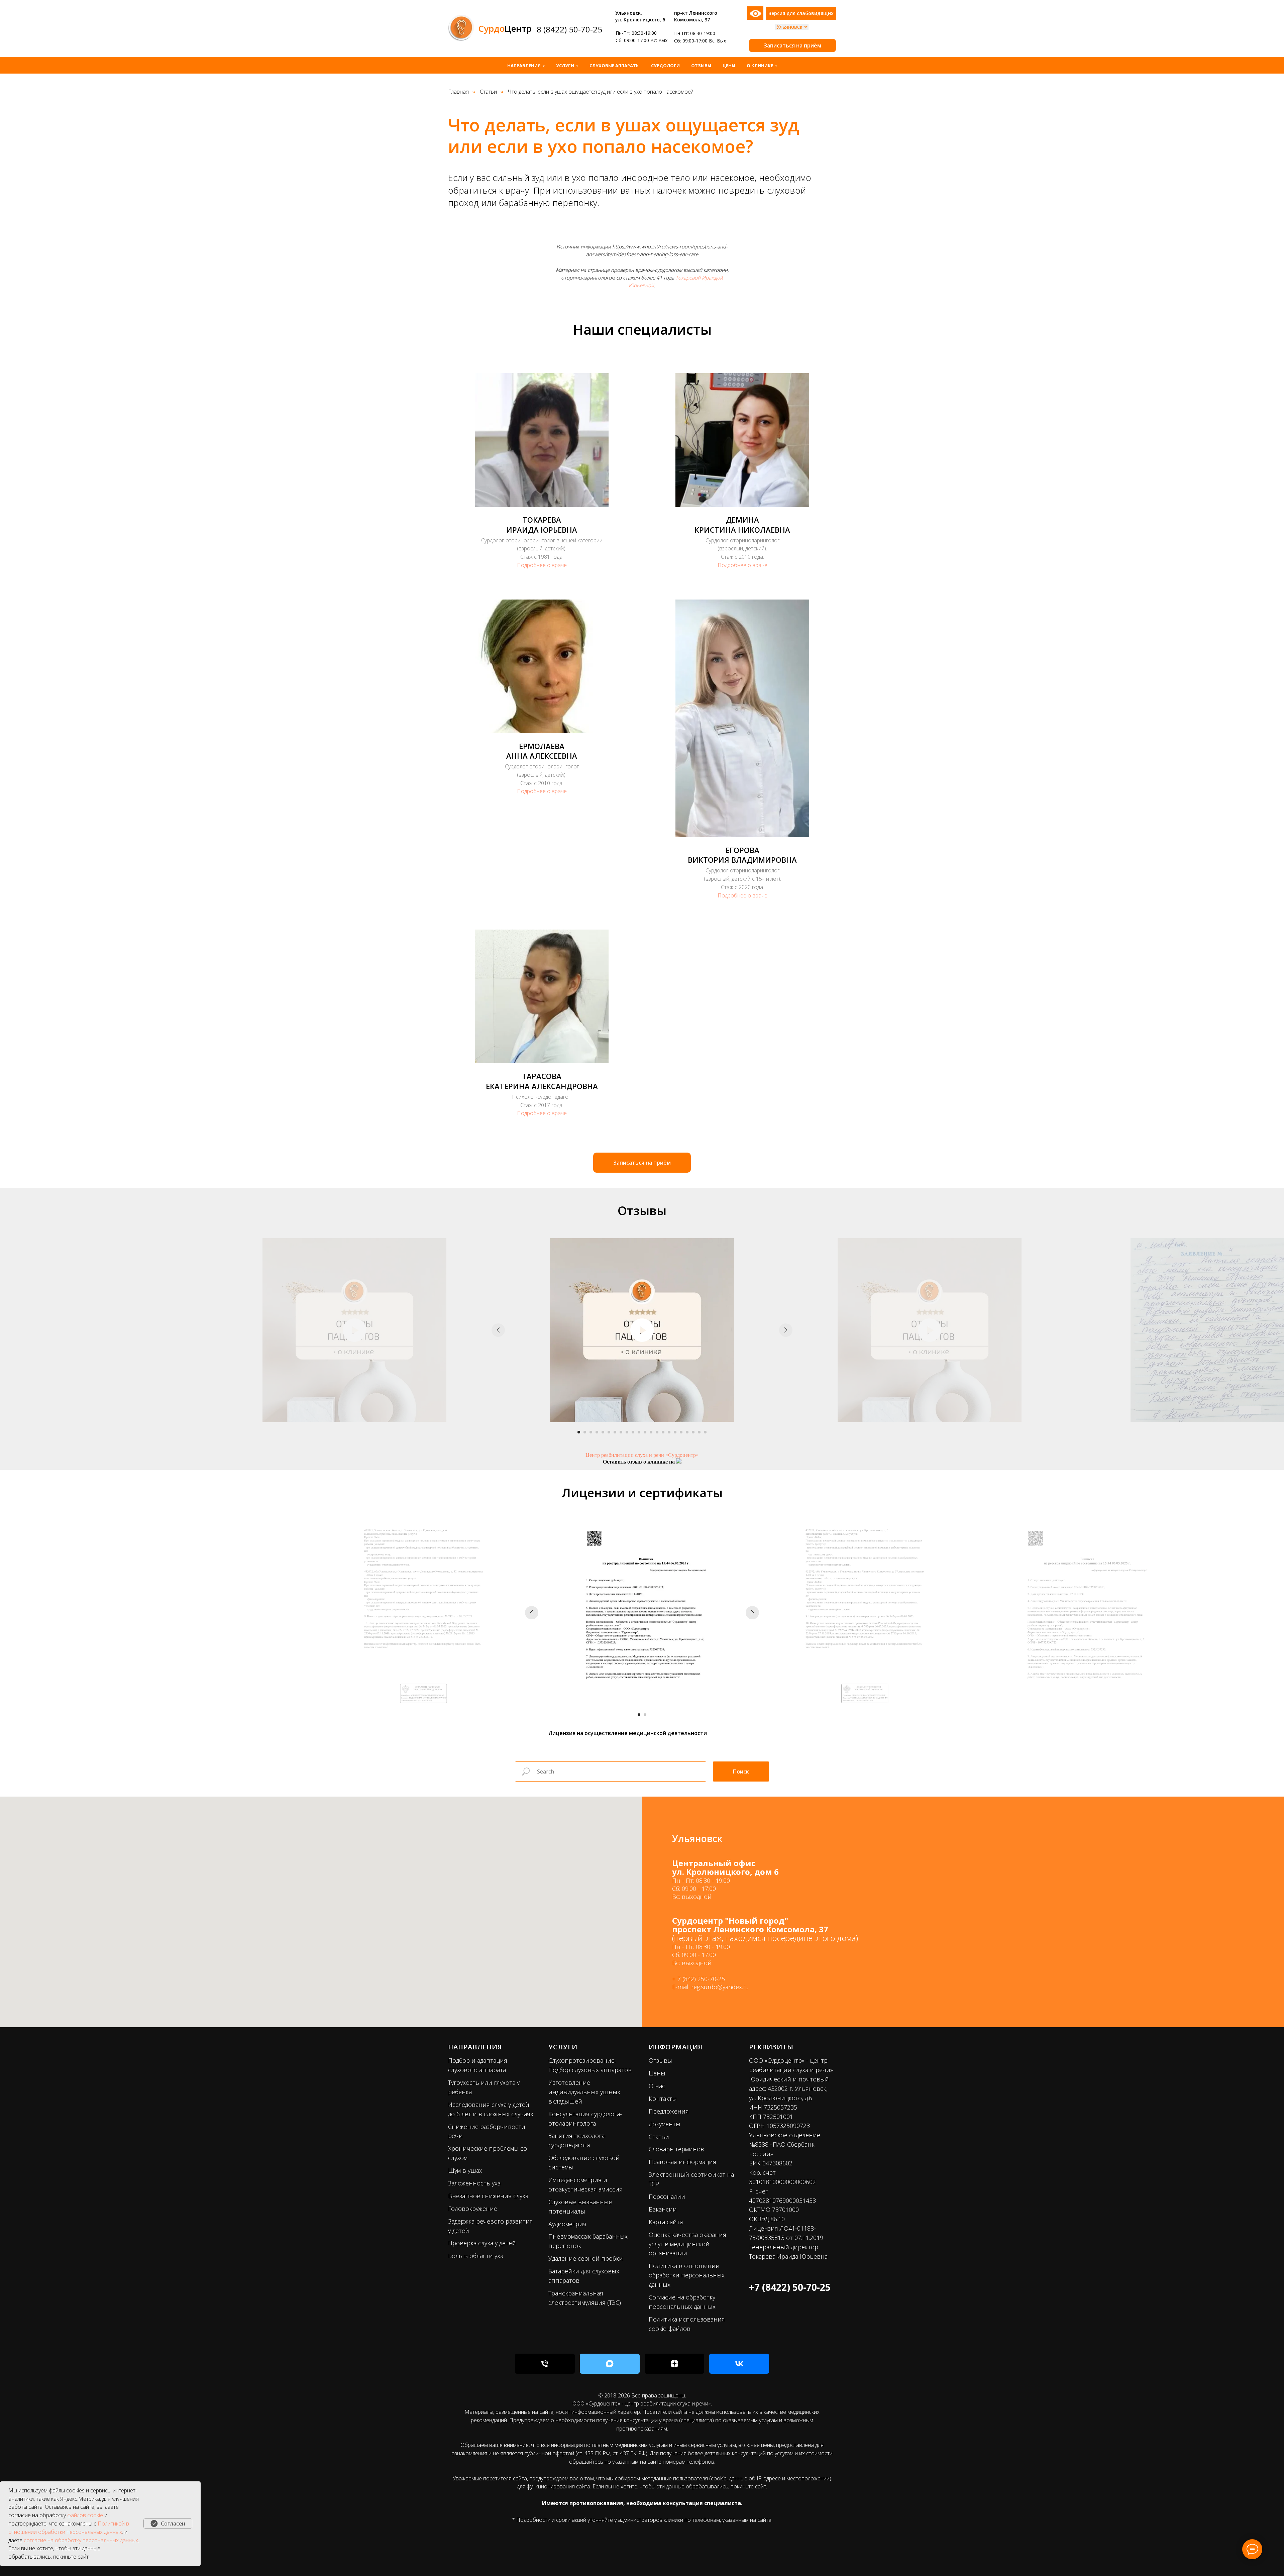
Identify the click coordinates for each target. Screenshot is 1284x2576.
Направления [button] (524, 66)
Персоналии (667, 2196)
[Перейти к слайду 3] (591, 1432)
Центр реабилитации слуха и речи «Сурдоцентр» (642, 1455)
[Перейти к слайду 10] (633, 1432)
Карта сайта (666, 2222)
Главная (458, 92)
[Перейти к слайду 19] (687, 1432)
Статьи (488, 92)
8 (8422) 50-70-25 (569, 29)
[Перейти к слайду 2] (585, 1432)
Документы (665, 2124)
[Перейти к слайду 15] (663, 1432)
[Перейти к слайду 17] (675, 1432)
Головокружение (473, 2209)
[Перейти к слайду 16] (669, 1432)
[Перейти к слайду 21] (699, 1432)
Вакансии (663, 2209)
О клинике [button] (760, 66)
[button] (792, 45)
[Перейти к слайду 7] (615, 1432)
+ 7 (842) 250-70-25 (699, 1979)
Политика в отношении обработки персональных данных (687, 2275)
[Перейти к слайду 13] (651, 1432)
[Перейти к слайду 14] (657, 1432)
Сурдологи (665, 66)
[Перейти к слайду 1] (579, 1432)
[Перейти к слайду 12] (645, 1432)
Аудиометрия (567, 2224)
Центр (505, 28)
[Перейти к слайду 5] (603, 1432)
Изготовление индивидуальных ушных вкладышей (584, 2092)
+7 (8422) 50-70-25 (790, 2287)
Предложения (669, 2111)
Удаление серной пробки (586, 2258)
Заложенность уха (474, 2183)
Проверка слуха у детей (482, 2243)
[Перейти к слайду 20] (693, 1432)
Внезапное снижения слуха (488, 2196)
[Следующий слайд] (786, 1330)
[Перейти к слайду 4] (597, 1432)
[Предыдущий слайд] (498, 1330)
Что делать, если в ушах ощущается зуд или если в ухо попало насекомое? (600, 92)
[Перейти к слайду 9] (627, 1432)
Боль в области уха (476, 2256)
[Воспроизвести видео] (642, 1330)
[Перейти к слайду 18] (681, 1432)
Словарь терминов (676, 2149)
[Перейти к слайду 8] (621, 1432)
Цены (729, 66)
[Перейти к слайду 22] (705, 1432)
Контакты (663, 2099)
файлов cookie (85, 2515)
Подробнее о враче (542, 565)
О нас (657, 2086)
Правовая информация (682, 2162)
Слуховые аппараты (615, 66)
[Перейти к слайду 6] (609, 1432)
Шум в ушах (465, 2170)
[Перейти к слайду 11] (639, 1432)
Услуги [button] (565, 66)
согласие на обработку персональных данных (81, 2540)
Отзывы (701, 66)
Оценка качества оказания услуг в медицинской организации (687, 2244)
